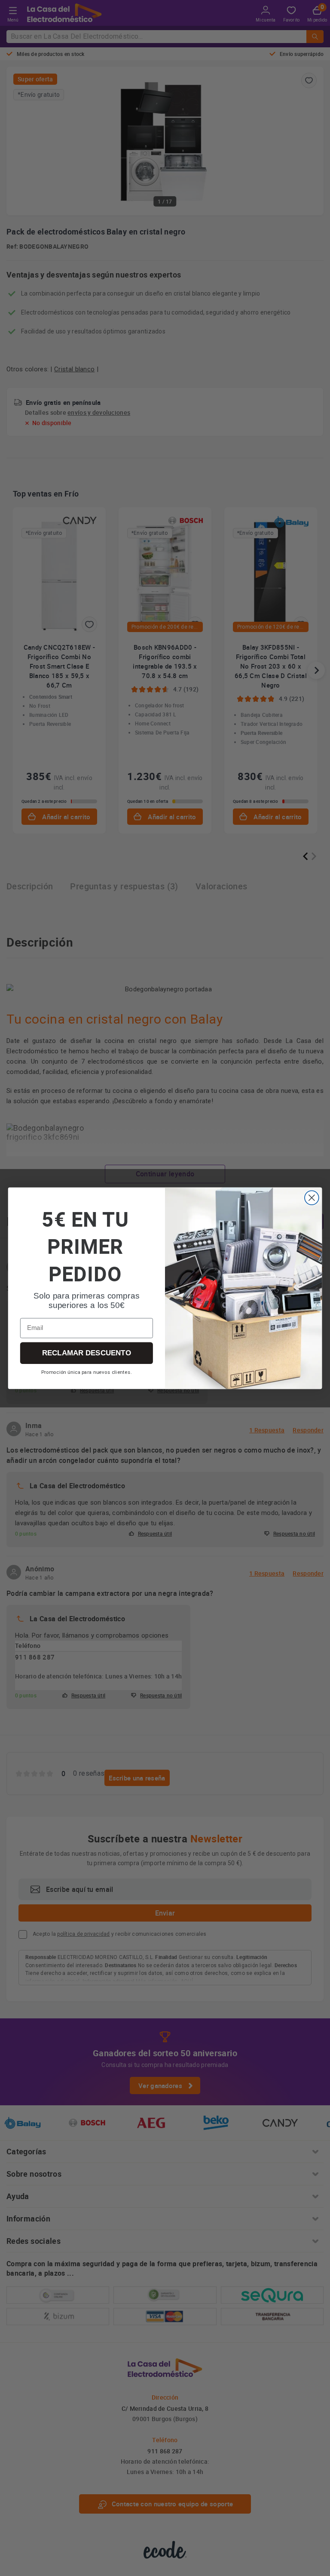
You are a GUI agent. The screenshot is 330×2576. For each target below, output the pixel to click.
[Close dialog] (312, 1198)
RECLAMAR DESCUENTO (87, 1353)
